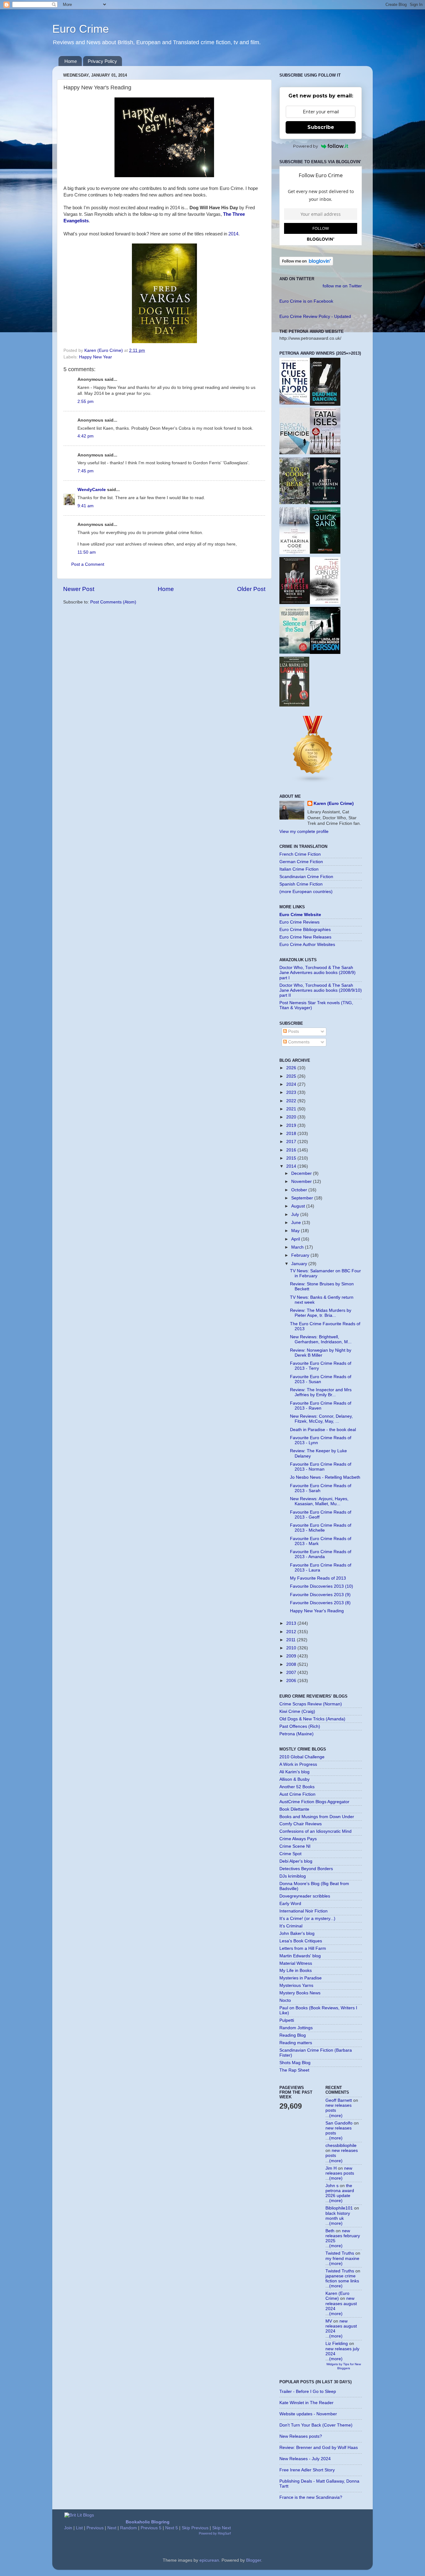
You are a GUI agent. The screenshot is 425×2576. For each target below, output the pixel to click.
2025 (292, 1076)
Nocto (285, 2000)
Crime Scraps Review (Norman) (311, 1704)
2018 (292, 1134)
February (301, 1255)
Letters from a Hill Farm (303, 1948)
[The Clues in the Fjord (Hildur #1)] (295, 403)
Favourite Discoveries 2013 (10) (322, 1586)
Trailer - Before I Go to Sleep (308, 2392)
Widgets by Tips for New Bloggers (344, 2366)
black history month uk (338, 2216)
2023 (292, 1092)
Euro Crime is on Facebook (306, 301)
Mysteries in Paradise (301, 1978)
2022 (292, 1101)
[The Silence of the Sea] (295, 652)
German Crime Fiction (301, 862)
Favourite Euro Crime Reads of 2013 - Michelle (321, 1528)
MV (329, 2321)
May (296, 1231)
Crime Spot (290, 1854)
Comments (298, 1042)
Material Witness (296, 1963)
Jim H (331, 2168)
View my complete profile (304, 832)
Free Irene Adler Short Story (307, 2470)
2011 (292, 1640)
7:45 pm (86, 471)
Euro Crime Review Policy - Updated (315, 317)
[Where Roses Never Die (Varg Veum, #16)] (295, 603)
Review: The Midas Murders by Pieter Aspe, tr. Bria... (321, 1313)
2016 (292, 1150)
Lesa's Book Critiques (301, 1941)
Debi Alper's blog (296, 1861)
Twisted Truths (340, 2253)
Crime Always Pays (298, 1839)
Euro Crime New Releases (305, 937)
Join (68, 2528)
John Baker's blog (297, 1933)
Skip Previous (195, 2528)
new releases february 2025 (343, 2236)
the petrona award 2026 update (340, 2191)
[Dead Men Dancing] (325, 404)
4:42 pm (86, 436)
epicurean (209, 2560)
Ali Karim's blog (294, 1772)
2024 (292, 1084)
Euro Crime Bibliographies (305, 930)
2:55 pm (86, 402)
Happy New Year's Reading (317, 1611)
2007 (292, 1673)
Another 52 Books (297, 1787)
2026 (292, 1068)
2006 (292, 1681)
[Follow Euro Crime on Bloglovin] (306, 264)
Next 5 (172, 2528)
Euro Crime (81, 29)
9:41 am (86, 506)
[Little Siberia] (325, 503)
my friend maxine (342, 2259)
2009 (292, 1656)
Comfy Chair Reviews (301, 1824)
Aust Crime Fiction (297, 1794)
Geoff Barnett (339, 2100)
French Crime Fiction (300, 854)
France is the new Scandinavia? (311, 2497)
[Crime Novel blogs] (313, 782)
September (303, 1198)
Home (71, 61)
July (296, 1215)
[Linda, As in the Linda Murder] (325, 652)
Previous (95, 2528)
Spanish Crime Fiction (301, 884)
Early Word (290, 1904)
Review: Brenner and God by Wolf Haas (319, 2448)
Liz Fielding (337, 2344)
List (79, 2528)
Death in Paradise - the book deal (323, 1430)
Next (112, 2528)
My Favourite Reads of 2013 (318, 1578)
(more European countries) (306, 892)
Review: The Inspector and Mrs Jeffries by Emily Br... (321, 1392)
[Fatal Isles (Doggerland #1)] (325, 453)
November (302, 1182)
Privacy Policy (102, 61)
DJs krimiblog (293, 1876)
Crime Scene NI (295, 1846)
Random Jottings (296, 2028)
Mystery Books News (300, 1993)
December (302, 1173)
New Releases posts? (301, 2436)
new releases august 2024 (341, 2303)
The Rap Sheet (294, 2070)
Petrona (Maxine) (297, 1734)
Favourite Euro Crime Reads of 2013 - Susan (321, 1379)
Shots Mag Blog (295, 2063)
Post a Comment (88, 564)
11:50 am (87, 552)
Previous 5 (151, 2528)
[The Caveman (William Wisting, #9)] (325, 603)
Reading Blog (293, 2035)
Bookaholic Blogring (148, 2522)
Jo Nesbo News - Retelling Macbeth (325, 1477)
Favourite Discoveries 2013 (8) (320, 1603)
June (297, 1223)
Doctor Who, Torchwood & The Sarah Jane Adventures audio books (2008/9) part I (318, 973)
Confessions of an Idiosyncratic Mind (315, 1831)
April (296, 1239)
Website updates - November (308, 2414)
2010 (292, 1648)
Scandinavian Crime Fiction (306, 877)
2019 (292, 1125)
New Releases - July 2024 (305, 2459)
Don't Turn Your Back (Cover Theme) (316, 2425)
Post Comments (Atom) (113, 602)
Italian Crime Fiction (299, 869)
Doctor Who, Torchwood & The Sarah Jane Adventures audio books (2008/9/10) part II (321, 990)
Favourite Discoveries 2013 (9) (320, 1595)
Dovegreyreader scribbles (305, 1896)
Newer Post (79, 589)
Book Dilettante (294, 1809)
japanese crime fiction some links (342, 2278)
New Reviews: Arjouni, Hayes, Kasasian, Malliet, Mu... (319, 1501)
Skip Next (222, 2528)
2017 (292, 1142)
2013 (292, 1623)
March (298, 1247)
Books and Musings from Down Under (317, 1817)
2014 (233, 234)
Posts (293, 1031)
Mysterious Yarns (296, 1985)
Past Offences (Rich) (300, 1726)
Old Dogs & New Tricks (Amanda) (312, 1719)
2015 (292, 1158)
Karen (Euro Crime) (334, 804)
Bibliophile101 (339, 2208)
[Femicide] (295, 453)
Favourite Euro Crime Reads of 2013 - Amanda (321, 1554)
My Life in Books (296, 1971)
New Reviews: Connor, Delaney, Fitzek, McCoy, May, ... (321, 1419)
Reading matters (296, 2043)
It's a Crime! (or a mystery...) (307, 1919)
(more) (336, 2116)
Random (128, 2528)
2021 (292, 1109)
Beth (330, 2231)
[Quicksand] (325, 552)
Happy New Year (96, 357)
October (300, 1190)
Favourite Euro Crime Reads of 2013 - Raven (321, 1406)
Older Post (251, 589)
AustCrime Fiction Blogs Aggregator (314, 1802)
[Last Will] (294, 705)
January (300, 1264)
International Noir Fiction (304, 1911)
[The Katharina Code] (295, 553)
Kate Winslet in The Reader (306, 2403)
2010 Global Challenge (302, 1757)
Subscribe (321, 127)
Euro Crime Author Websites (307, 945)
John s (332, 2186)
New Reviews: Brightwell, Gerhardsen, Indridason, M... (321, 1339)
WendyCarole (92, 490)
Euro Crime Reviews (299, 922)
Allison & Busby (294, 1779)
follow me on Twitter (342, 286)
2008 (292, 1664)
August (299, 1206)
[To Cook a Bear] (295, 503)
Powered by (306, 146)
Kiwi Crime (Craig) (297, 1711)
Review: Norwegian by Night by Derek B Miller (321, 1353)
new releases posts (340, 2171)
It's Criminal (291, 1926)
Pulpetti (287, 2020)
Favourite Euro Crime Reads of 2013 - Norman (321, 1467)
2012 (292, 1632)
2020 (292, 1117)
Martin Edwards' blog (300, 1956)
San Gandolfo (339, 2123)
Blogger (254, 2560)
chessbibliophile (341, 2146)
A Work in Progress (298, 1764)
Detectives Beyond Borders (306, 1869)
